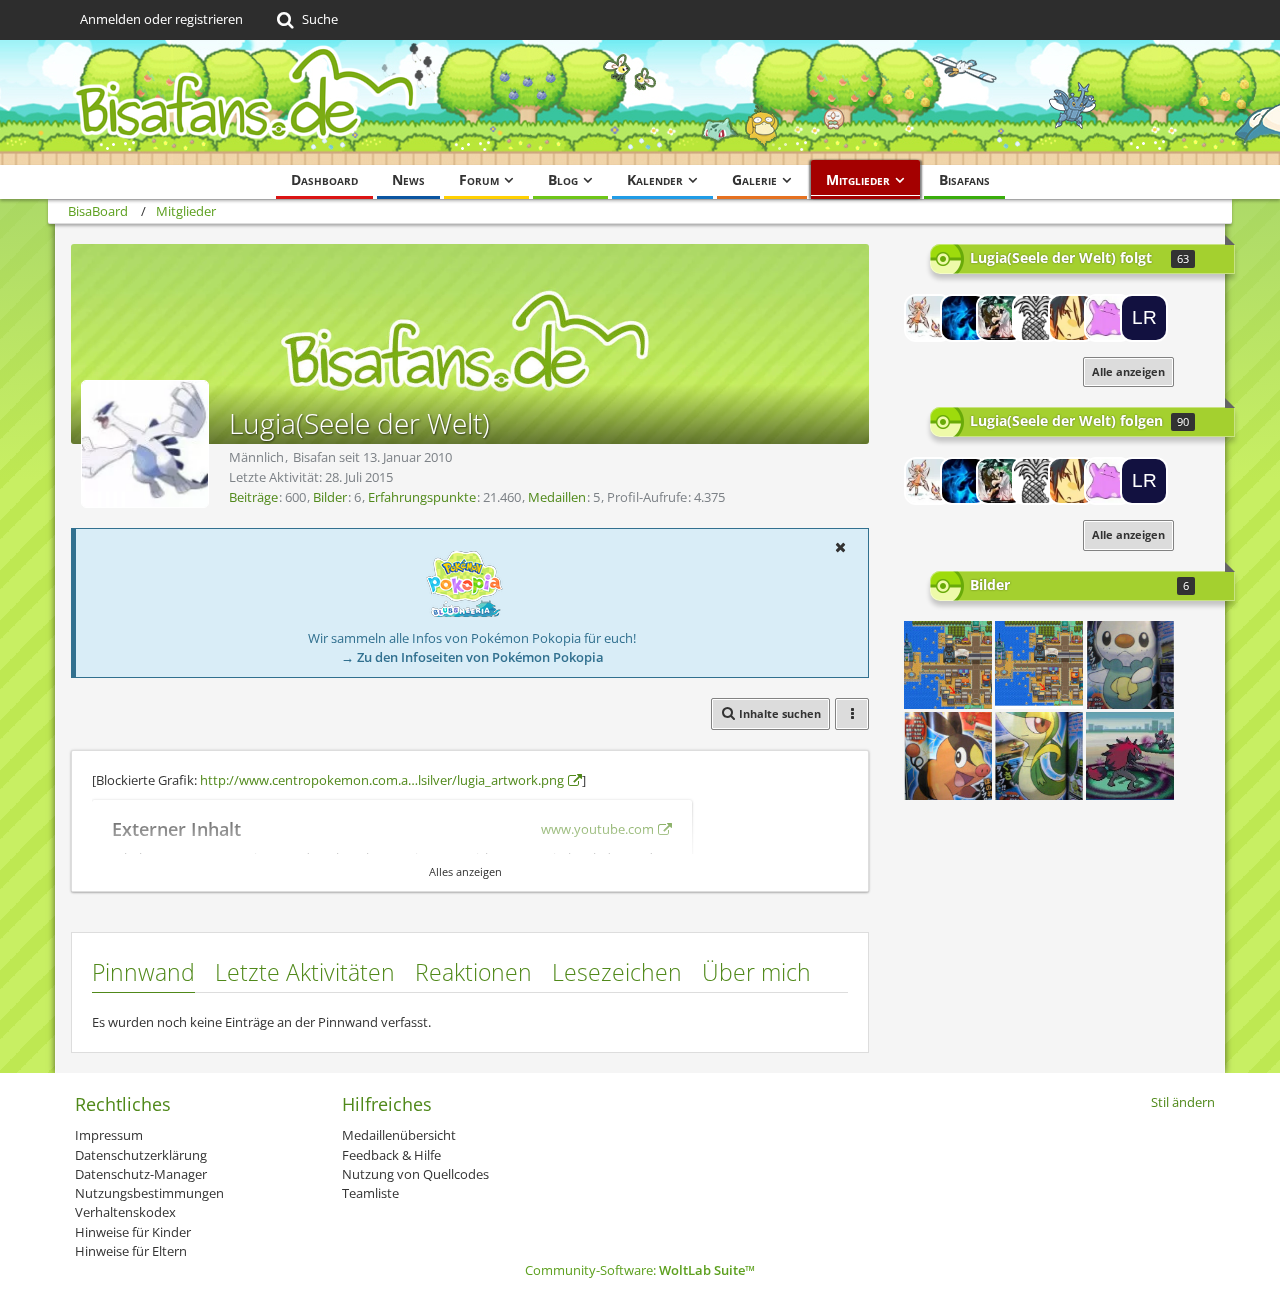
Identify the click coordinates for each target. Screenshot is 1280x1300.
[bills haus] (1039, 665)
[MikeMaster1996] (1036, 318)
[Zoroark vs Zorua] (1130, 756)
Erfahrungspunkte (422, 497)
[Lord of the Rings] (1144, 318)
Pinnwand (143, 972)
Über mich (756, 972)
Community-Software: (640, 1270)
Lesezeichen (617, 972)
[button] (840, 547)
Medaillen (557, 497)
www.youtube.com (597, 829)
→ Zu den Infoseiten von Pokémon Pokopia (472, 657)
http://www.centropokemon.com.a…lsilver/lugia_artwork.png (382, 780)
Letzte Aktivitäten (305, 972)
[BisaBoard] (640, 102)
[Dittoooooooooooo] (1108, 318)
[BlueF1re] (964, 318)
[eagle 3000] (1072, 318)
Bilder (330, 497)
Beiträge (253, 497)
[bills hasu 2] (948, 665)
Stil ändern (1183, 1102)
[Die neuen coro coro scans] (1130, 665)
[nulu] (928, 318)
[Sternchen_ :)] (1000, 318)
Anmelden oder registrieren (161, 19)
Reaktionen (473, 972)
